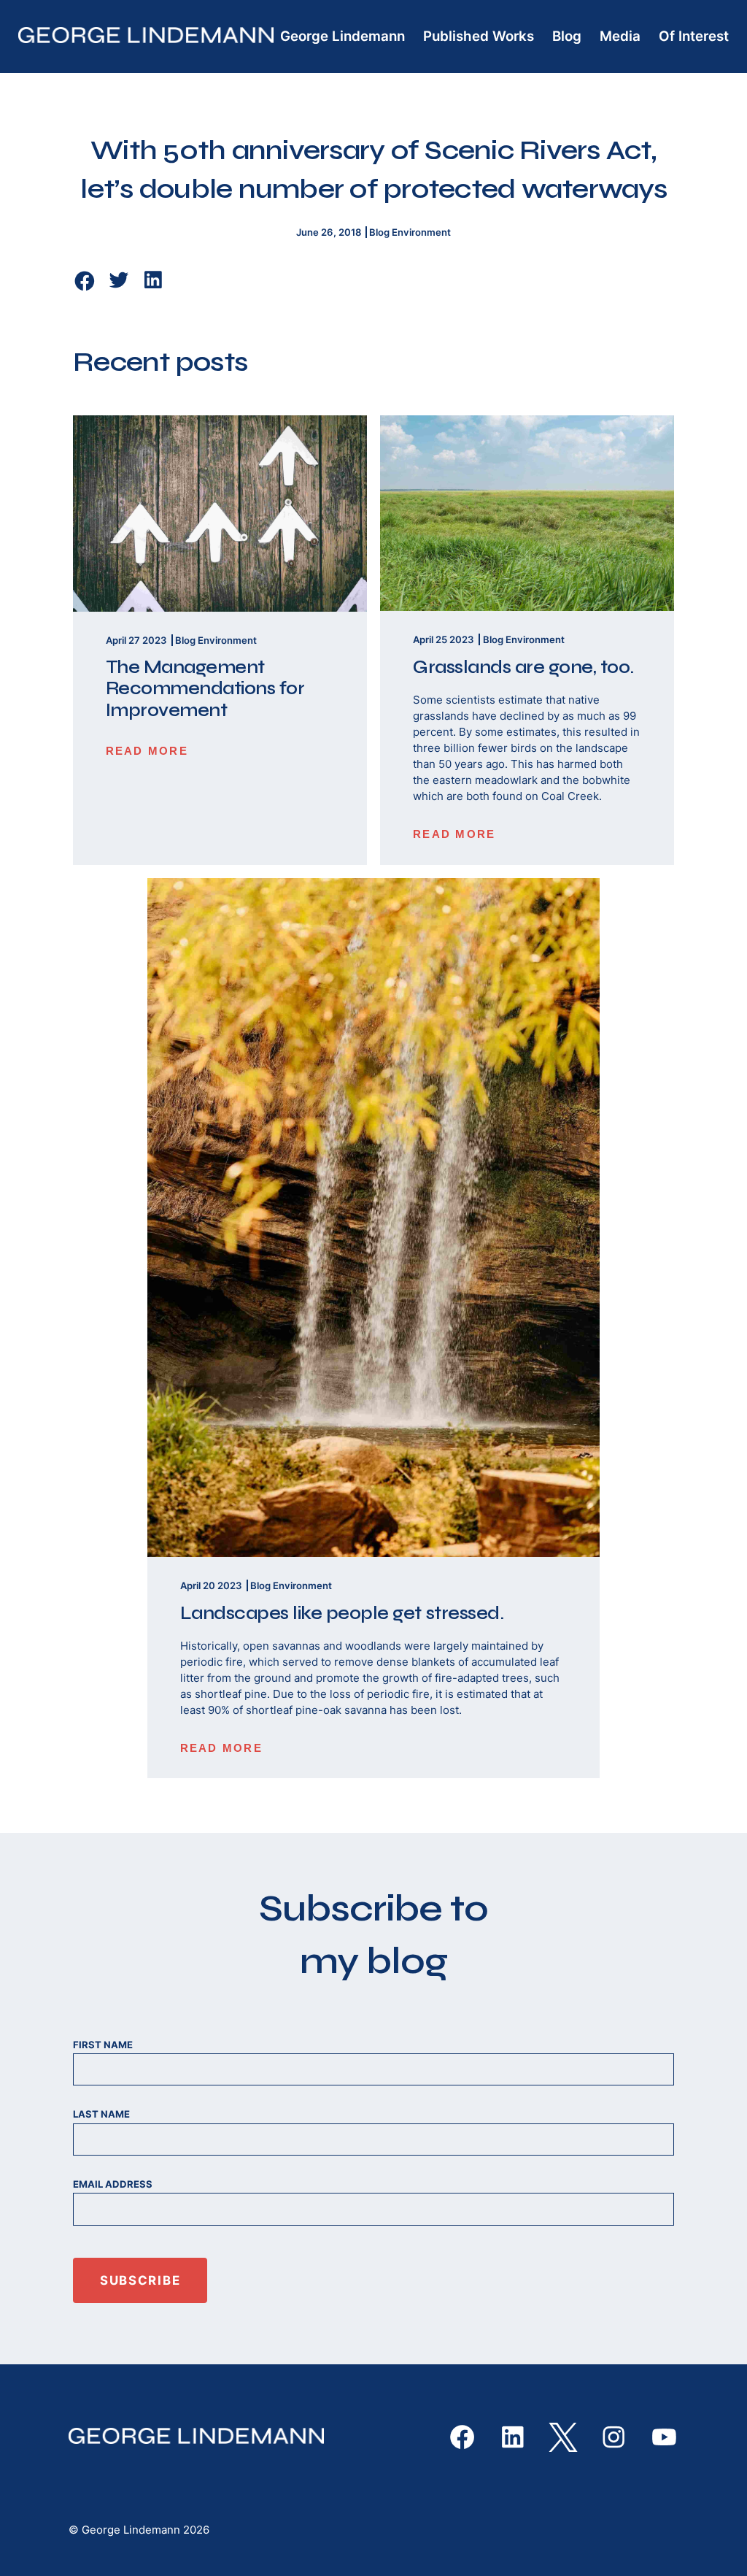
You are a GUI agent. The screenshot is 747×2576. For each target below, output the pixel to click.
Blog (567, 36)
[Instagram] (614, 2437)
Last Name (101, 2114)
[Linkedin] (153, 288)
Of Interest (694, 36)
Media (620, 36)
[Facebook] (85, 281)
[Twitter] (119, 288)
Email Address (113, 2184)
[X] (563, 2437)
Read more (147, 751)
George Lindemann (342, 36)
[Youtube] (664, 2437)
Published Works (479, 36)
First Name (103, 2045)
